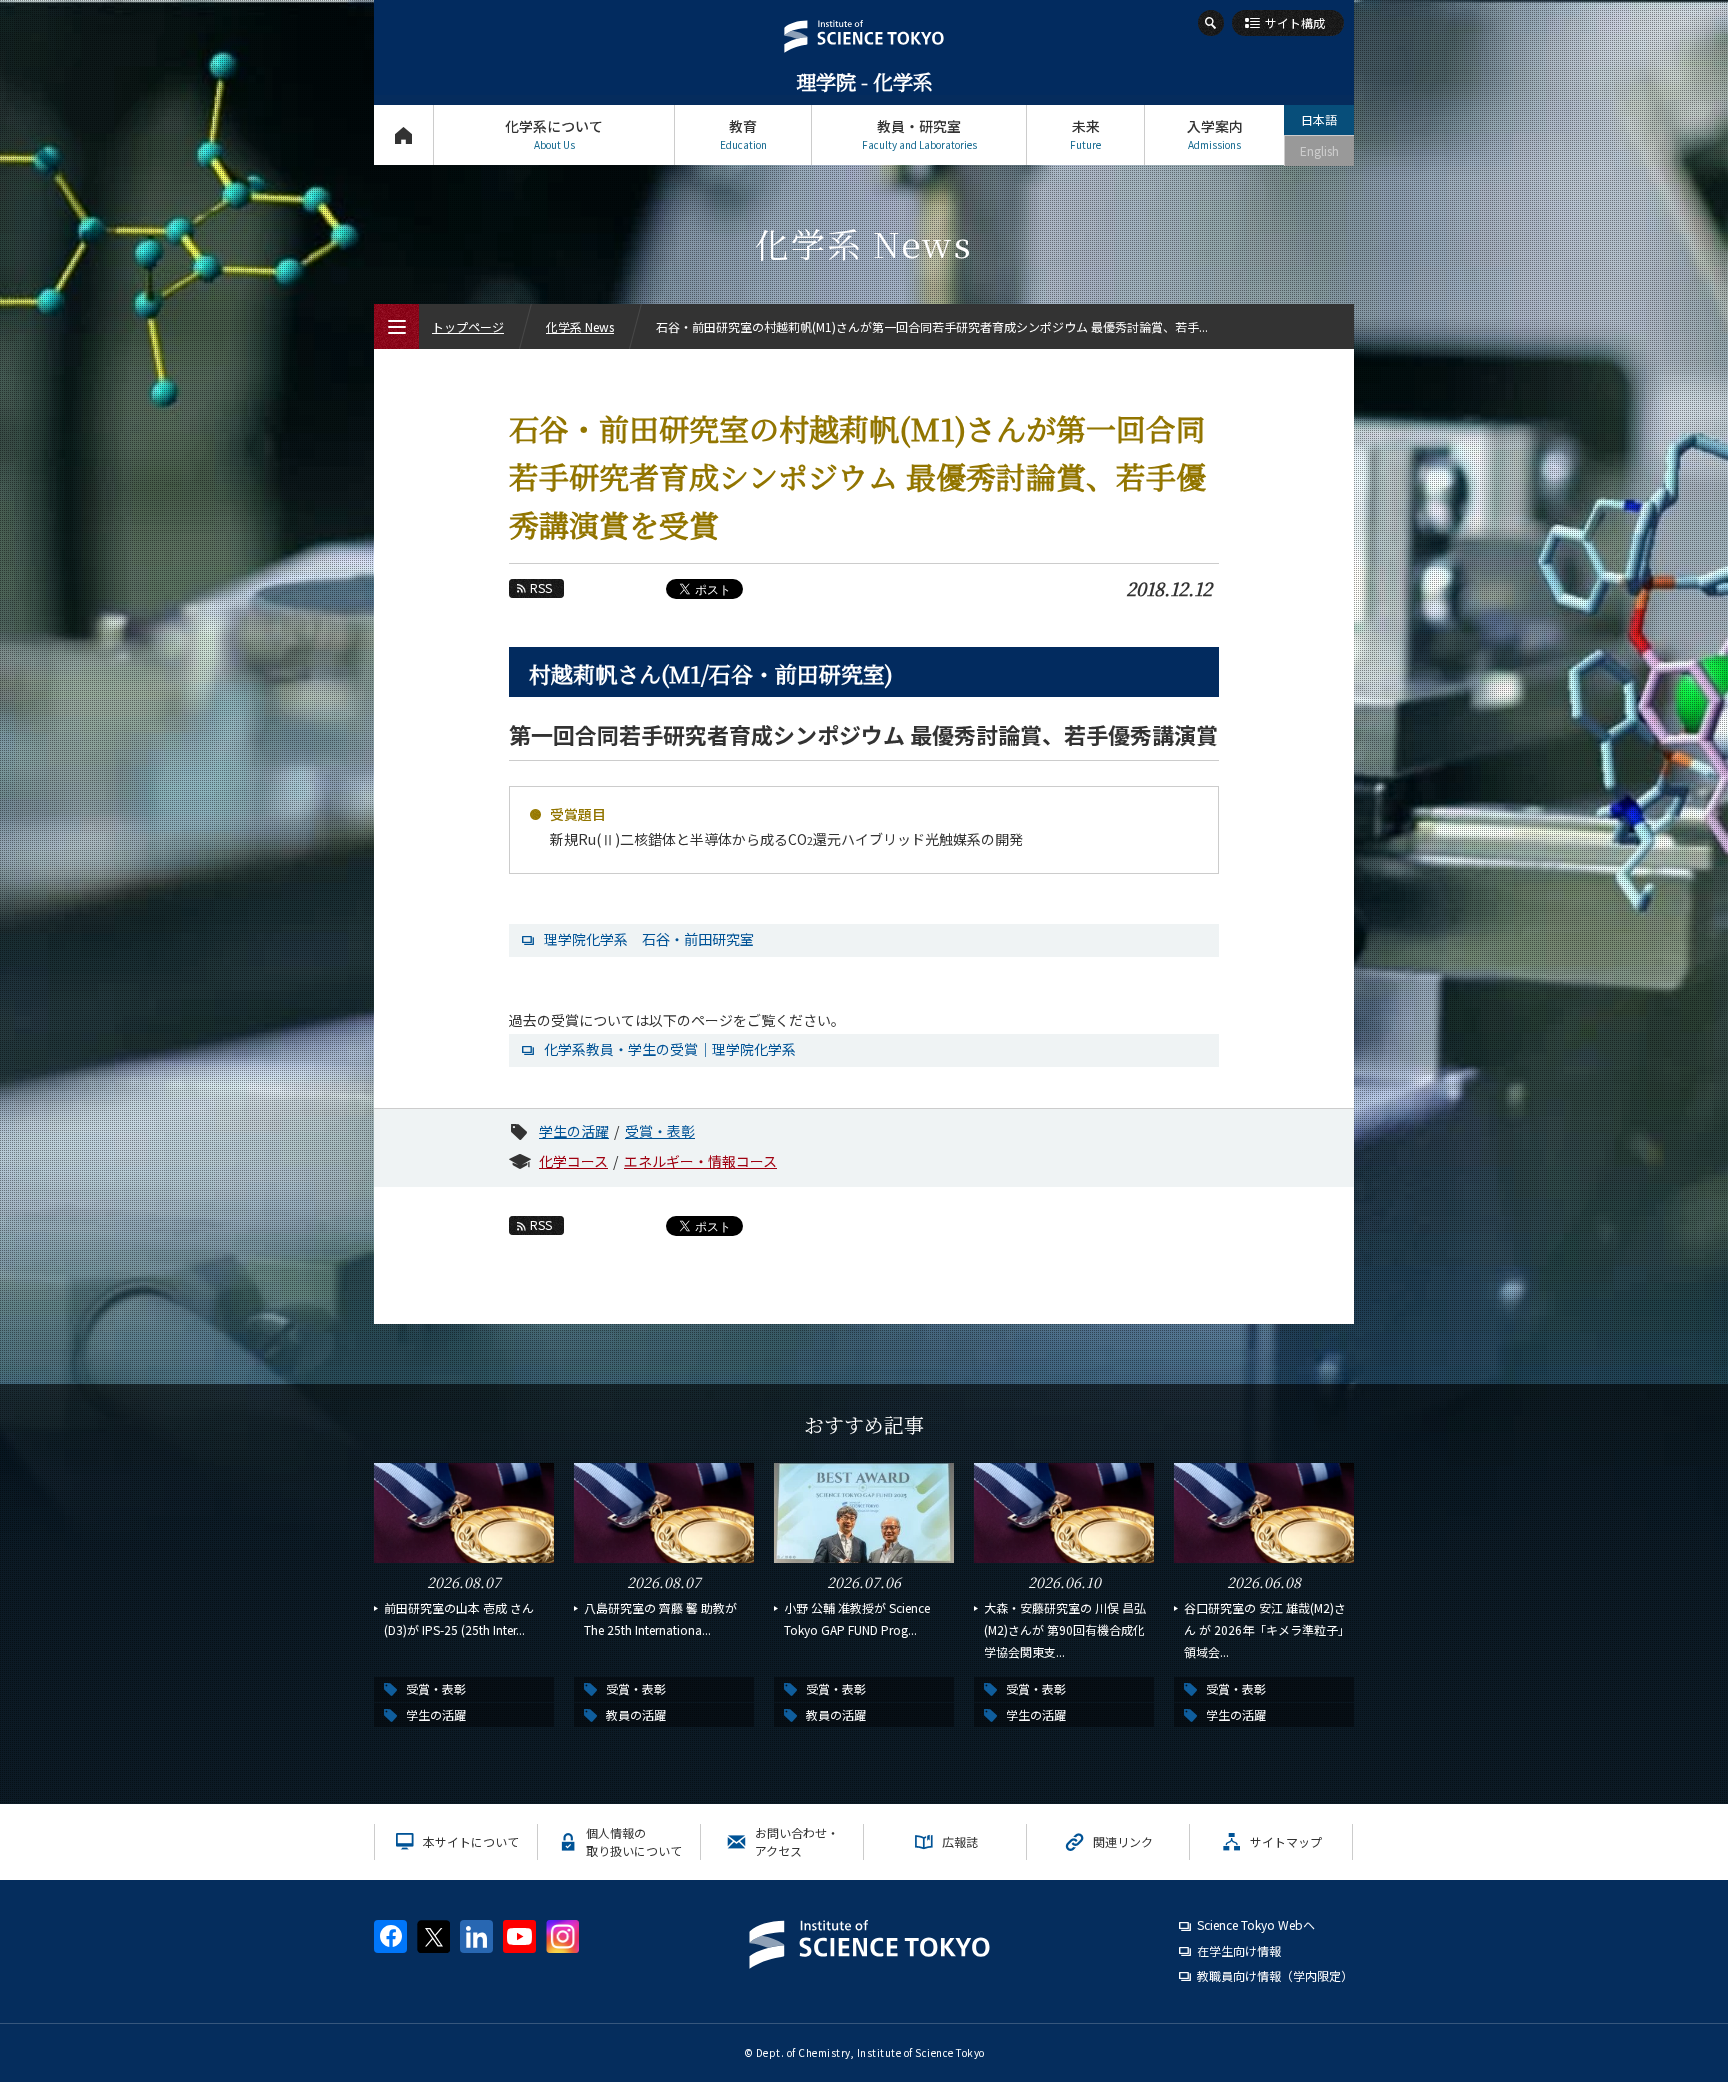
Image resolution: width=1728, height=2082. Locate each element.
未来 (1085, 134)
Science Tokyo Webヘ (1256, 1924)
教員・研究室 (919, 134)
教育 (743, 134)
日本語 (1319, 119)
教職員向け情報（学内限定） (1275, 1975)
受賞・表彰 (660, 1131)
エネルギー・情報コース (700, 1161)
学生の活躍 (574, 1131)
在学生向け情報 (1239, 1950)
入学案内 (1215, 134)
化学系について (554, 134)
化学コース (573, 1161)
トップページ (403, 135)
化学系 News (580, 326)
